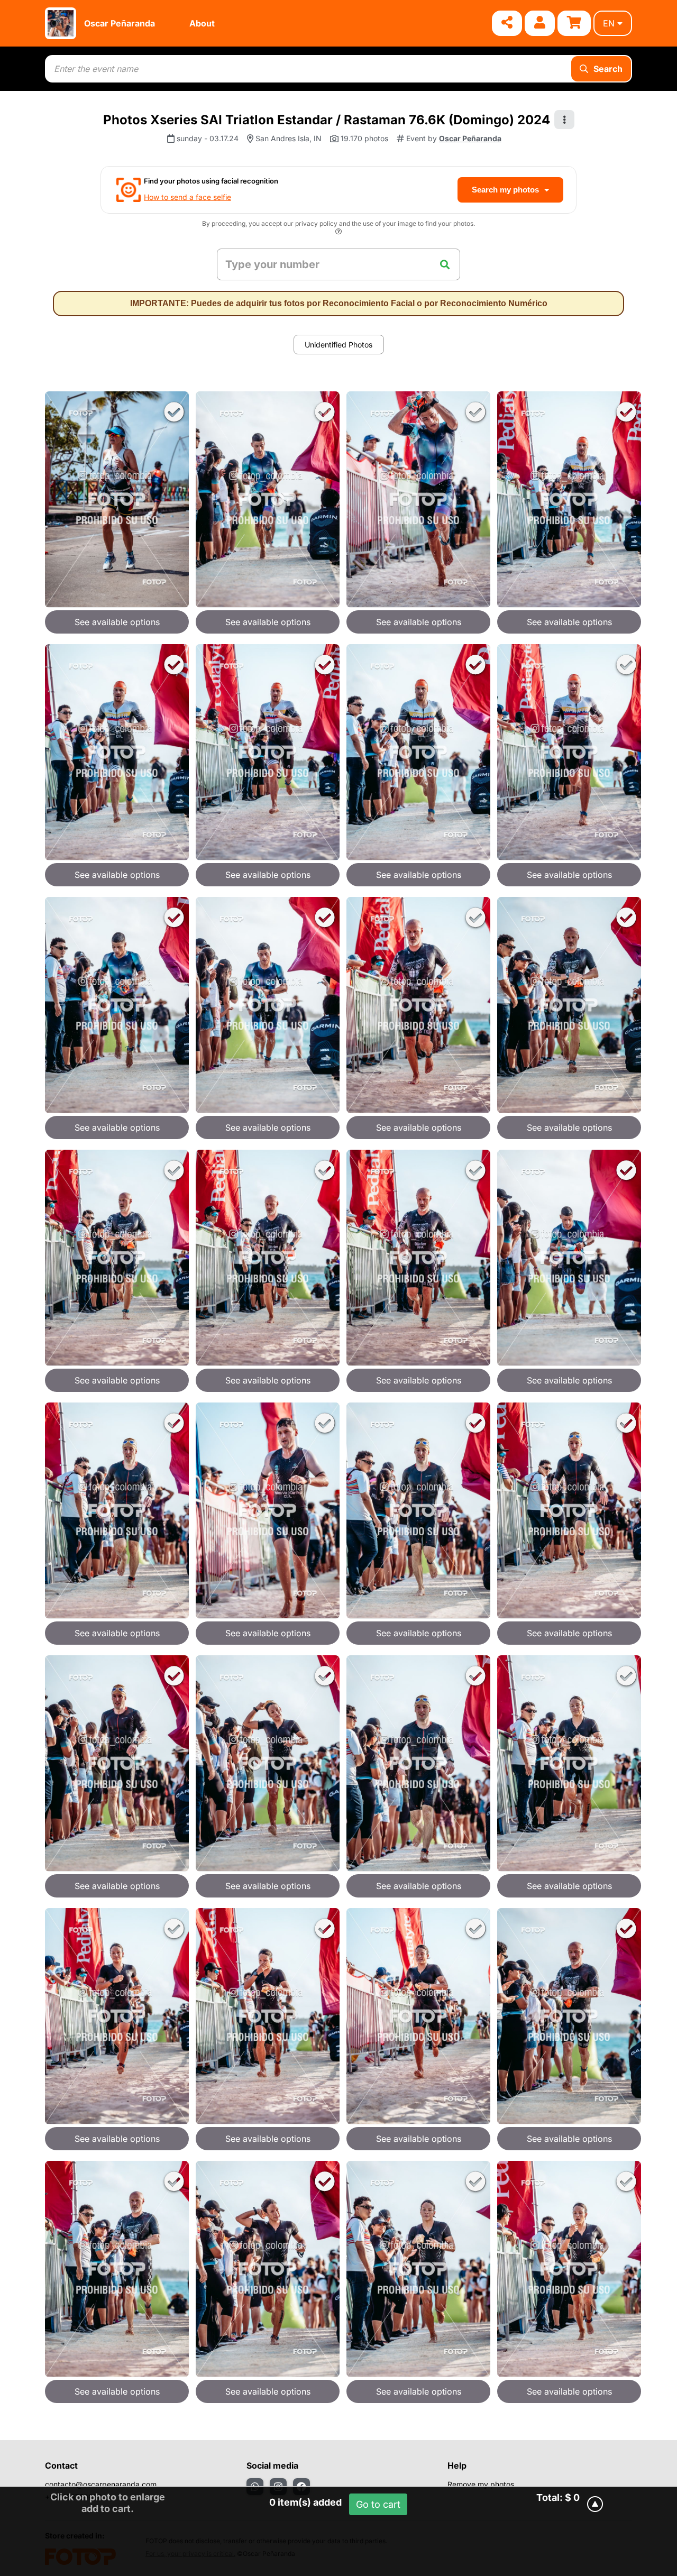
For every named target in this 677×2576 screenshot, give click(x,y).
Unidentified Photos (338, 345)
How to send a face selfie (187, 197)
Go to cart (378, 2504)
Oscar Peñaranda (120, 23)
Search (608, 69)
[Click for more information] (338, 233)
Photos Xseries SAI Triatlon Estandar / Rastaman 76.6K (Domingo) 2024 (327, 120)
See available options (117, 622)
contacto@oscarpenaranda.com (101, 2484)
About (202, 23)
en (609, 23)
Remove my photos (481, 2484)
